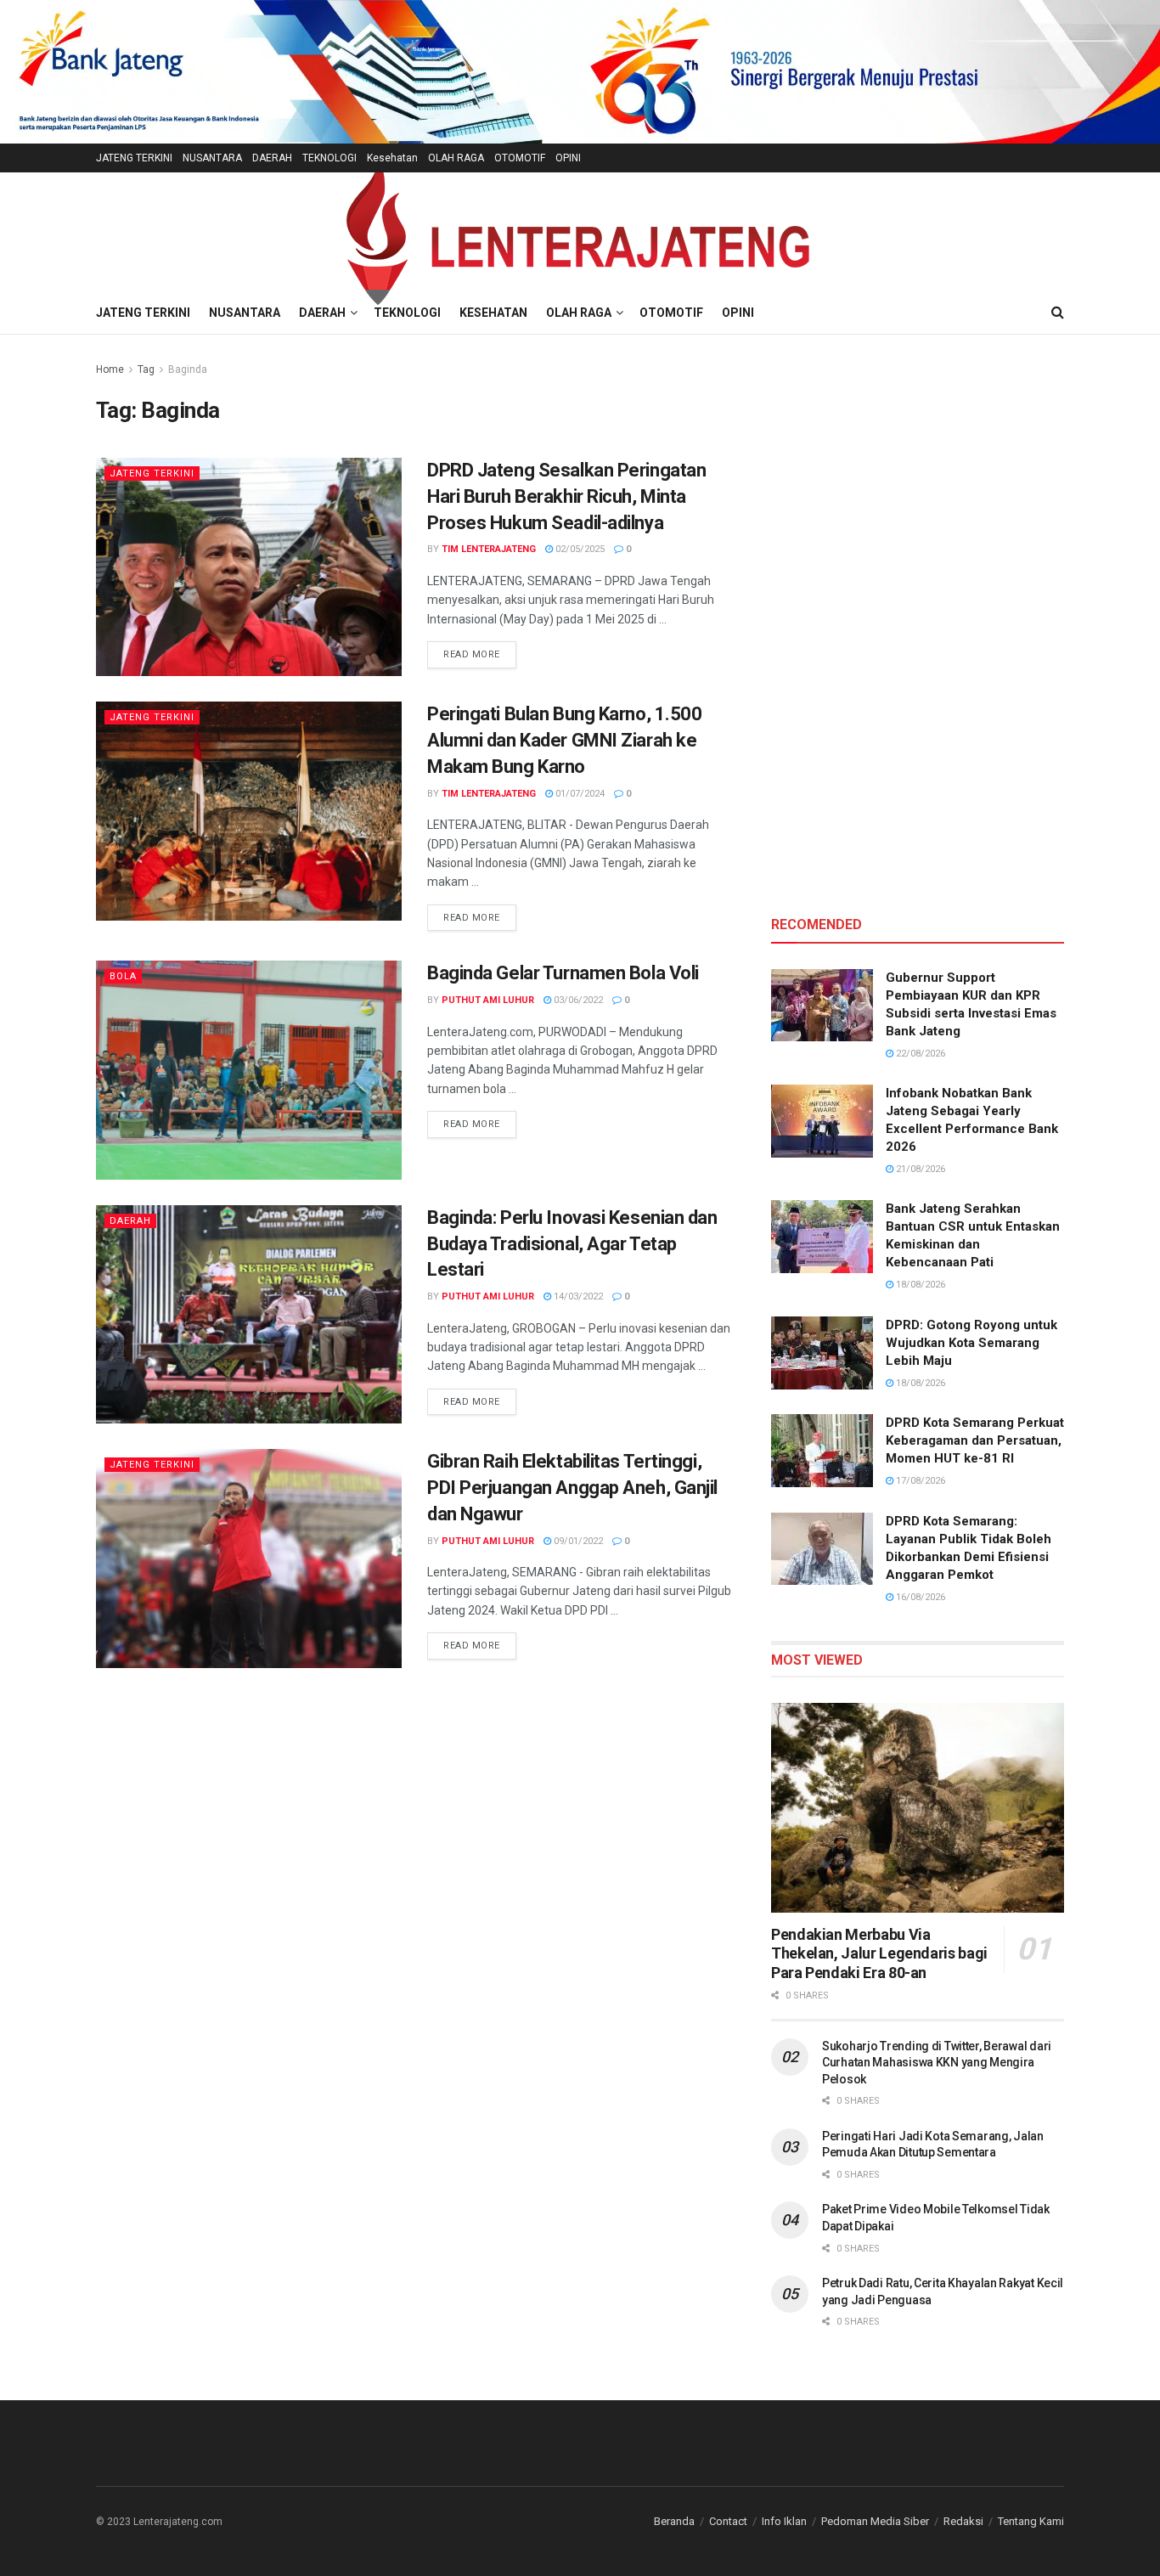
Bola (123, 976)
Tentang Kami (1031, 2521)
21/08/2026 (919, 1169)
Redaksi (963, 2521)
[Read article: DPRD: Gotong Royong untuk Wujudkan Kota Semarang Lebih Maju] (822, 1353)
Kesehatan (392, 158)
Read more (480, 654)
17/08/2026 (919, 1481)
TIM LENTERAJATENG (489, 549)
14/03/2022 (577, 1296)
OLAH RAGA (456, 158)
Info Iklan (784, 2521)
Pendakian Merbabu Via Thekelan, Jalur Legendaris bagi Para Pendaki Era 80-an (879, 1953)
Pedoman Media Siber (875, 2521)
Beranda (674, 2521)
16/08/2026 (919, 1597)
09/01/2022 (577, 1541)
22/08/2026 (919, 1054)
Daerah (130, 1221)
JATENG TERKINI (134, 158)
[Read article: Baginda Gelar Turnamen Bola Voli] (249, 1070)
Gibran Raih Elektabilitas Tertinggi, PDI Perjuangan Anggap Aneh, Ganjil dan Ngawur (572, 1488)
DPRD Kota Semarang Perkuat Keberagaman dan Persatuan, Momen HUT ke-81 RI (975, 1440)
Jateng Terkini (152, 473)
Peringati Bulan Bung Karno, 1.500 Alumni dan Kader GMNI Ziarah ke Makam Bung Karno (564, 740)
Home (110, 369)
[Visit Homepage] (580, 232)
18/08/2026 (919, 1285)
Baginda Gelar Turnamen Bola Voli (563, 973)
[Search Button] (1058, 313)
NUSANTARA (212, 158)
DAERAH (272, 158)
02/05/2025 (579, 549)
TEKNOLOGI (329, 158)
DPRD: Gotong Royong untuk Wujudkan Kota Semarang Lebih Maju (971, 1343)
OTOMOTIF (520, 158)
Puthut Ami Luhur (488, 1000)
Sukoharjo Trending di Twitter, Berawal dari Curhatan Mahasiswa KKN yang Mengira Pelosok (937, 2063)
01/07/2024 (579, 794)
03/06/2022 (577, 1000)
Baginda (188, 369)
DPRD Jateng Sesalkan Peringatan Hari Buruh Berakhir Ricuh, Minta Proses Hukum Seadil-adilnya (566, 496)
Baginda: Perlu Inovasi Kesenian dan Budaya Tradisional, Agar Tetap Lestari (572, 1244)
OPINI (568, 158)
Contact (728, 2521)
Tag (146, 369)
